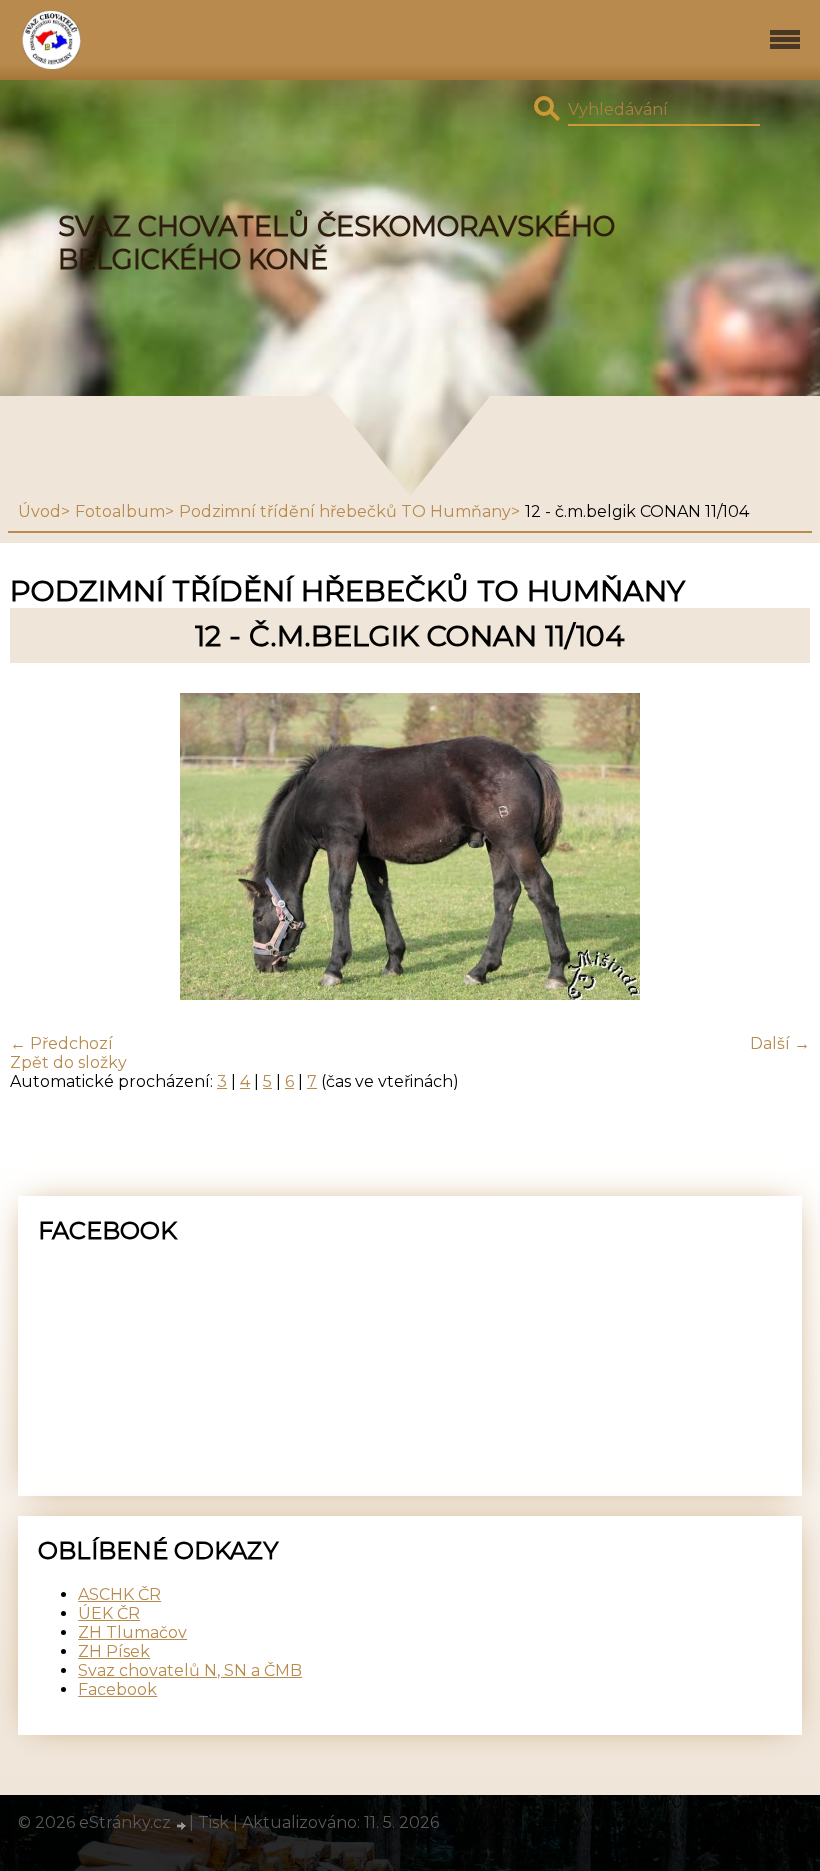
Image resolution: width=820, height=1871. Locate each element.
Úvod (39, 511)
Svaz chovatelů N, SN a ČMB (190, 1670)
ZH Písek (114, 1651)
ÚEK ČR (109, 1613)
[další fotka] (777, 848)
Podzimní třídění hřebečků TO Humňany (345, 511)
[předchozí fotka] (42, 848)
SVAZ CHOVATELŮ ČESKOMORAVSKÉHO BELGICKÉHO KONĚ (336, 243)
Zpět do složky (68, 1062)
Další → (780, 1043)
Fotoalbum (120, 511)
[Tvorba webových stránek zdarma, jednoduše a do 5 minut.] (182, 1825)
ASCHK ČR (119, 1594)
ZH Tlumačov (132, 1632)
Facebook (117, 1689)
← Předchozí (61, 1043)
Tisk (213, 1822)
